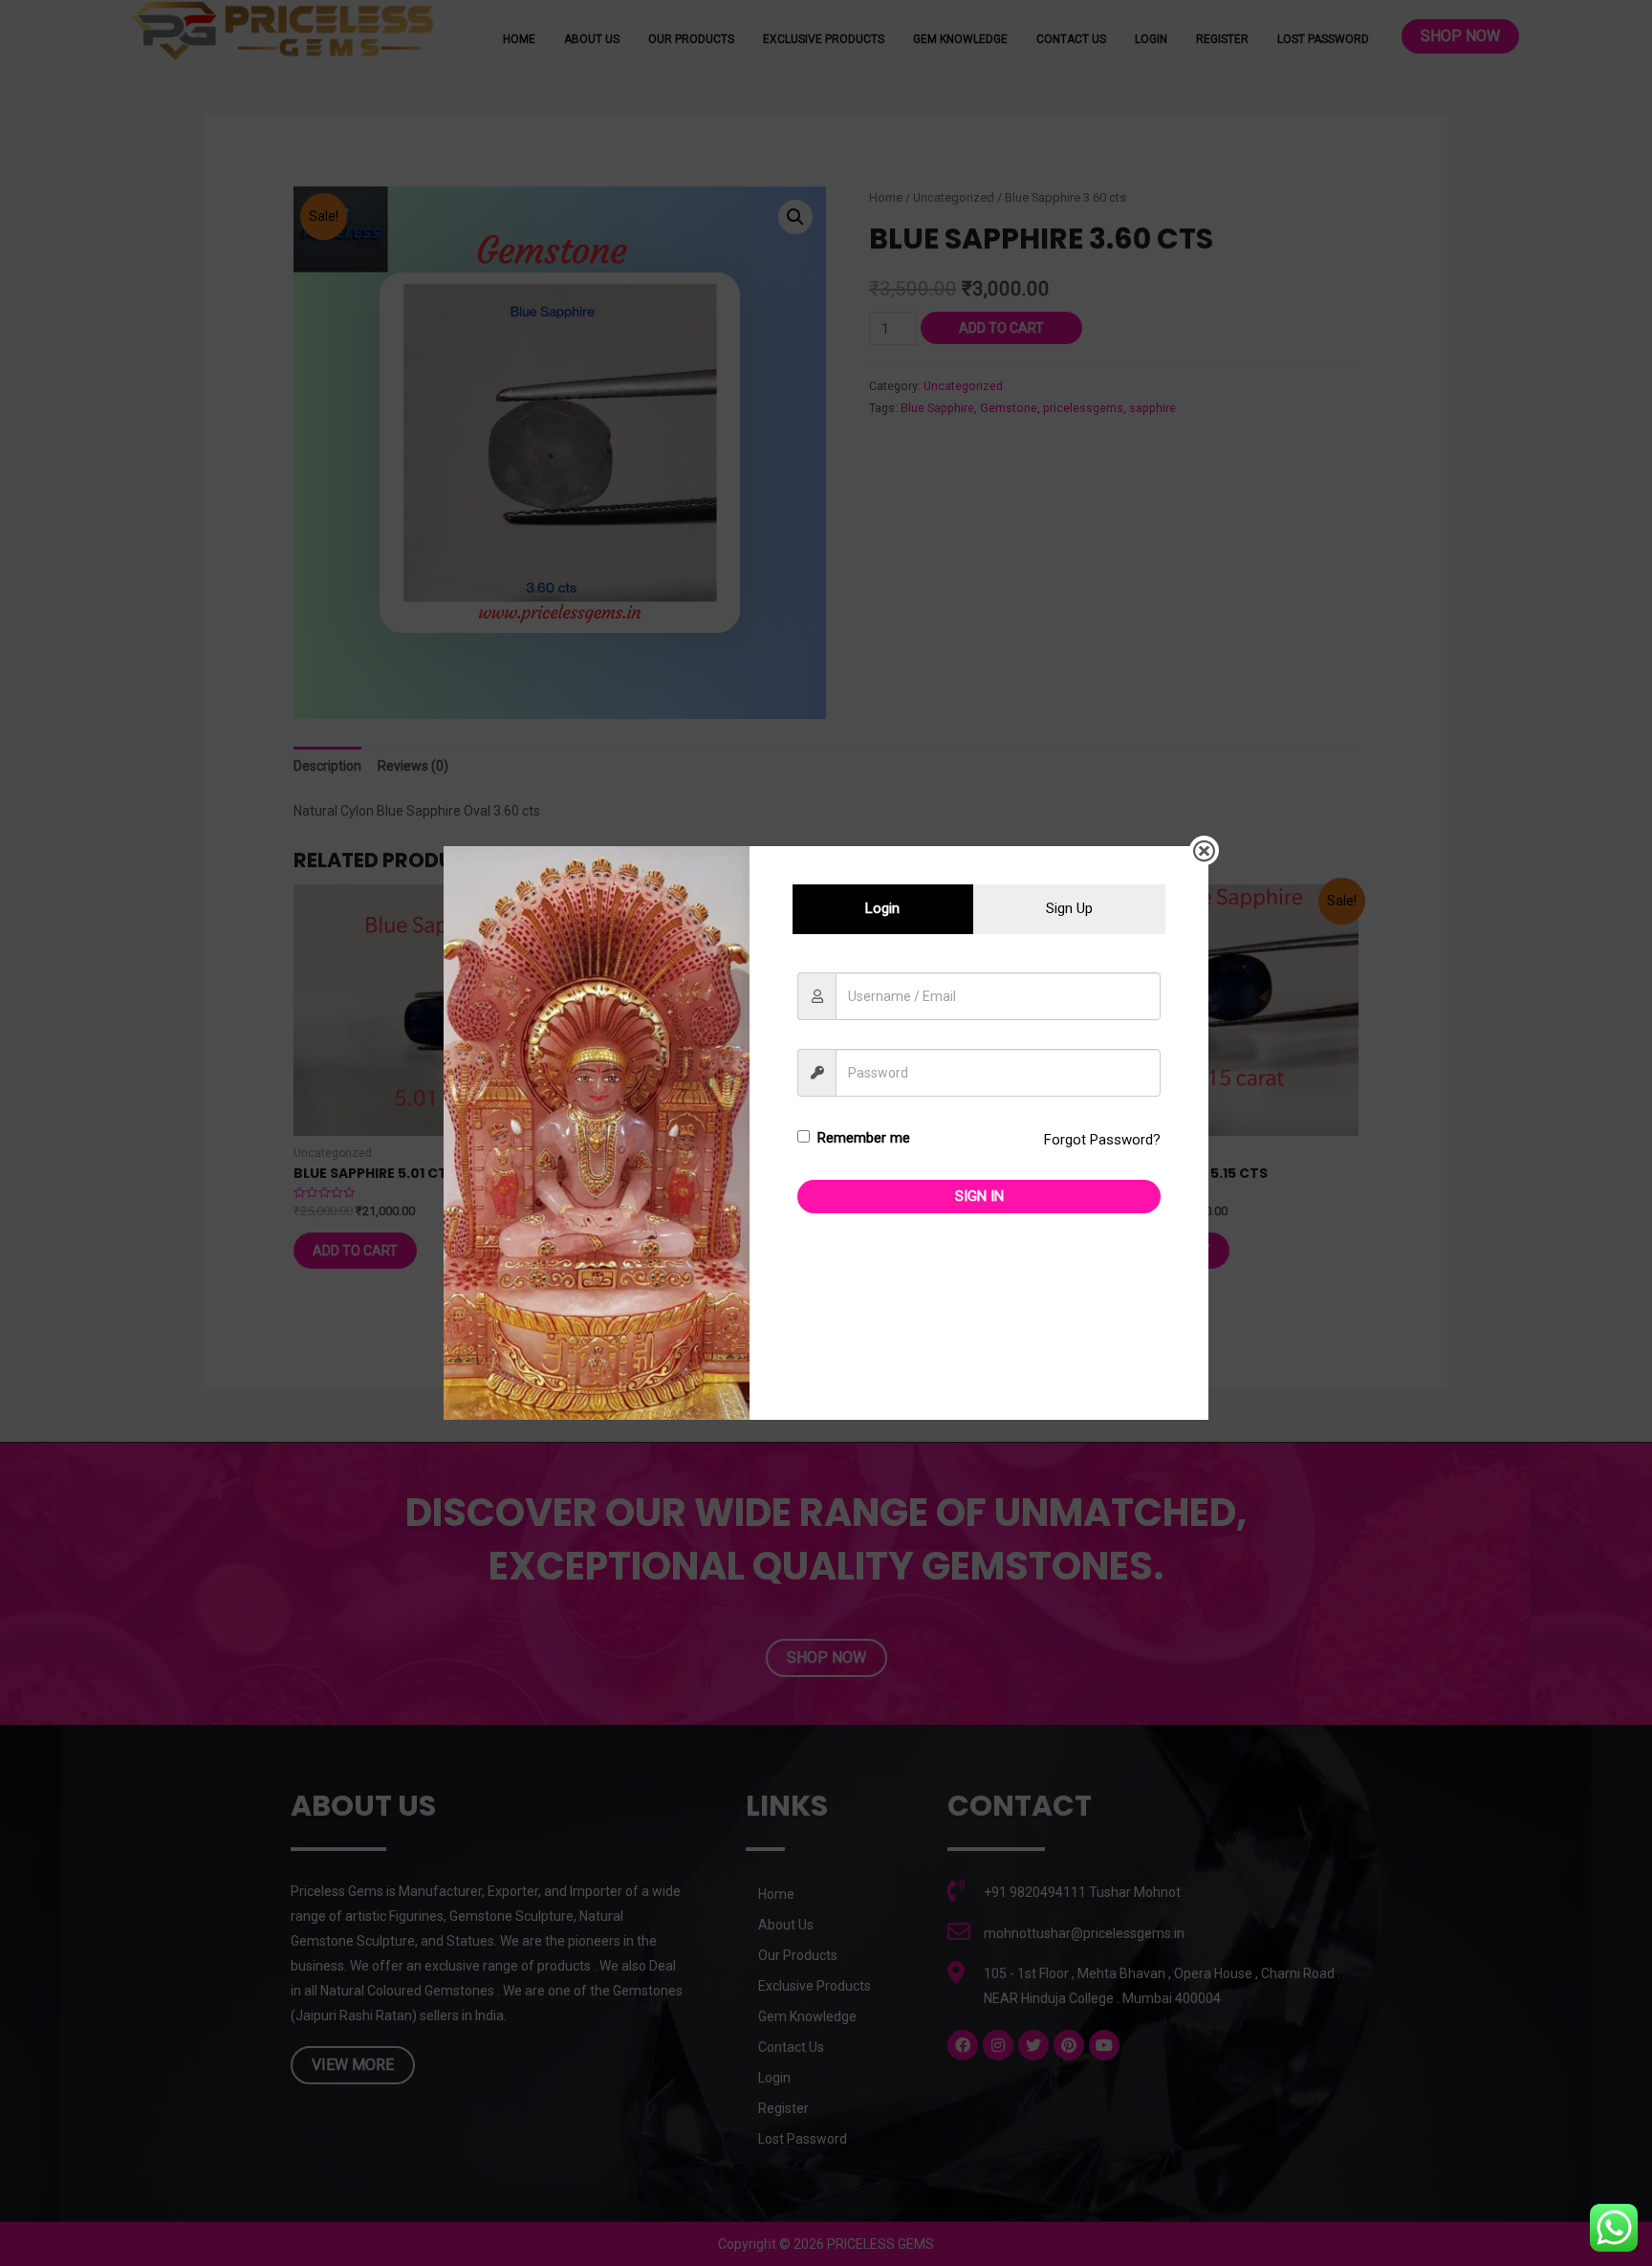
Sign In (979, 1196)
